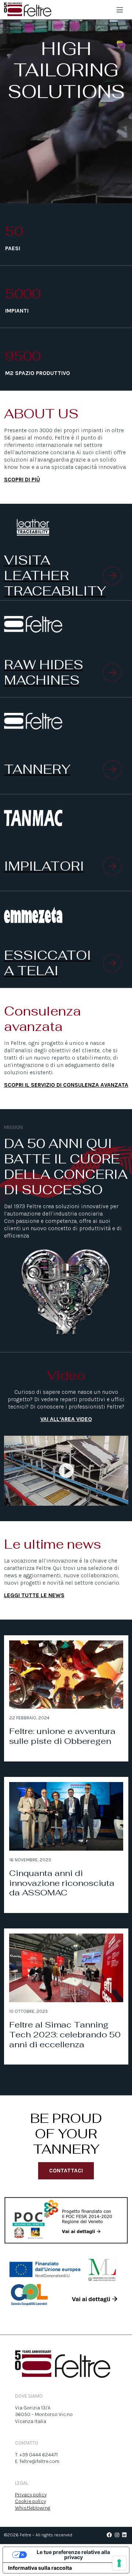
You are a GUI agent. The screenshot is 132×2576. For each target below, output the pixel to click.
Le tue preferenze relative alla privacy (73, 2555)
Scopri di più (22, 480)
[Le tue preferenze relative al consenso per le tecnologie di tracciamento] (119, 2563)
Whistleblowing (33, 2508)
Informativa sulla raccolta (40, 2568)
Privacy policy (31, 2495)
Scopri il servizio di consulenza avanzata (66, 1085)
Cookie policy (30, 2501)
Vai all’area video (66, 1419)
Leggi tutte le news (34, 1595)
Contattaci (66, 2171)
